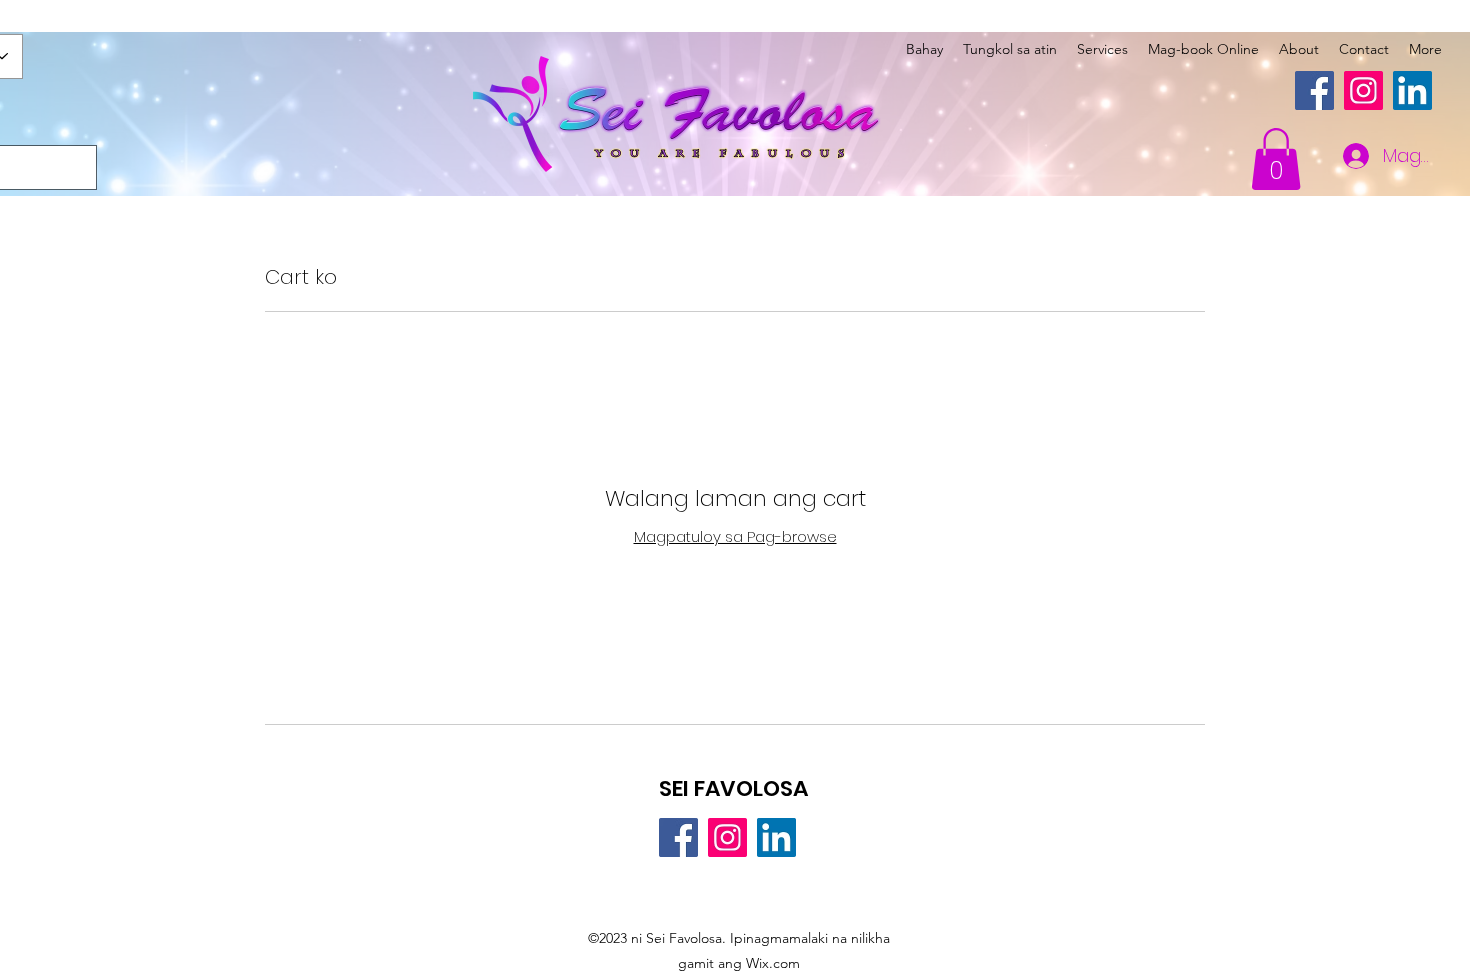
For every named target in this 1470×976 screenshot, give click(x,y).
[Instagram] (1363, 90)
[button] (1276, 159)
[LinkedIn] (1412, 90)
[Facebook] (1314, 90)
